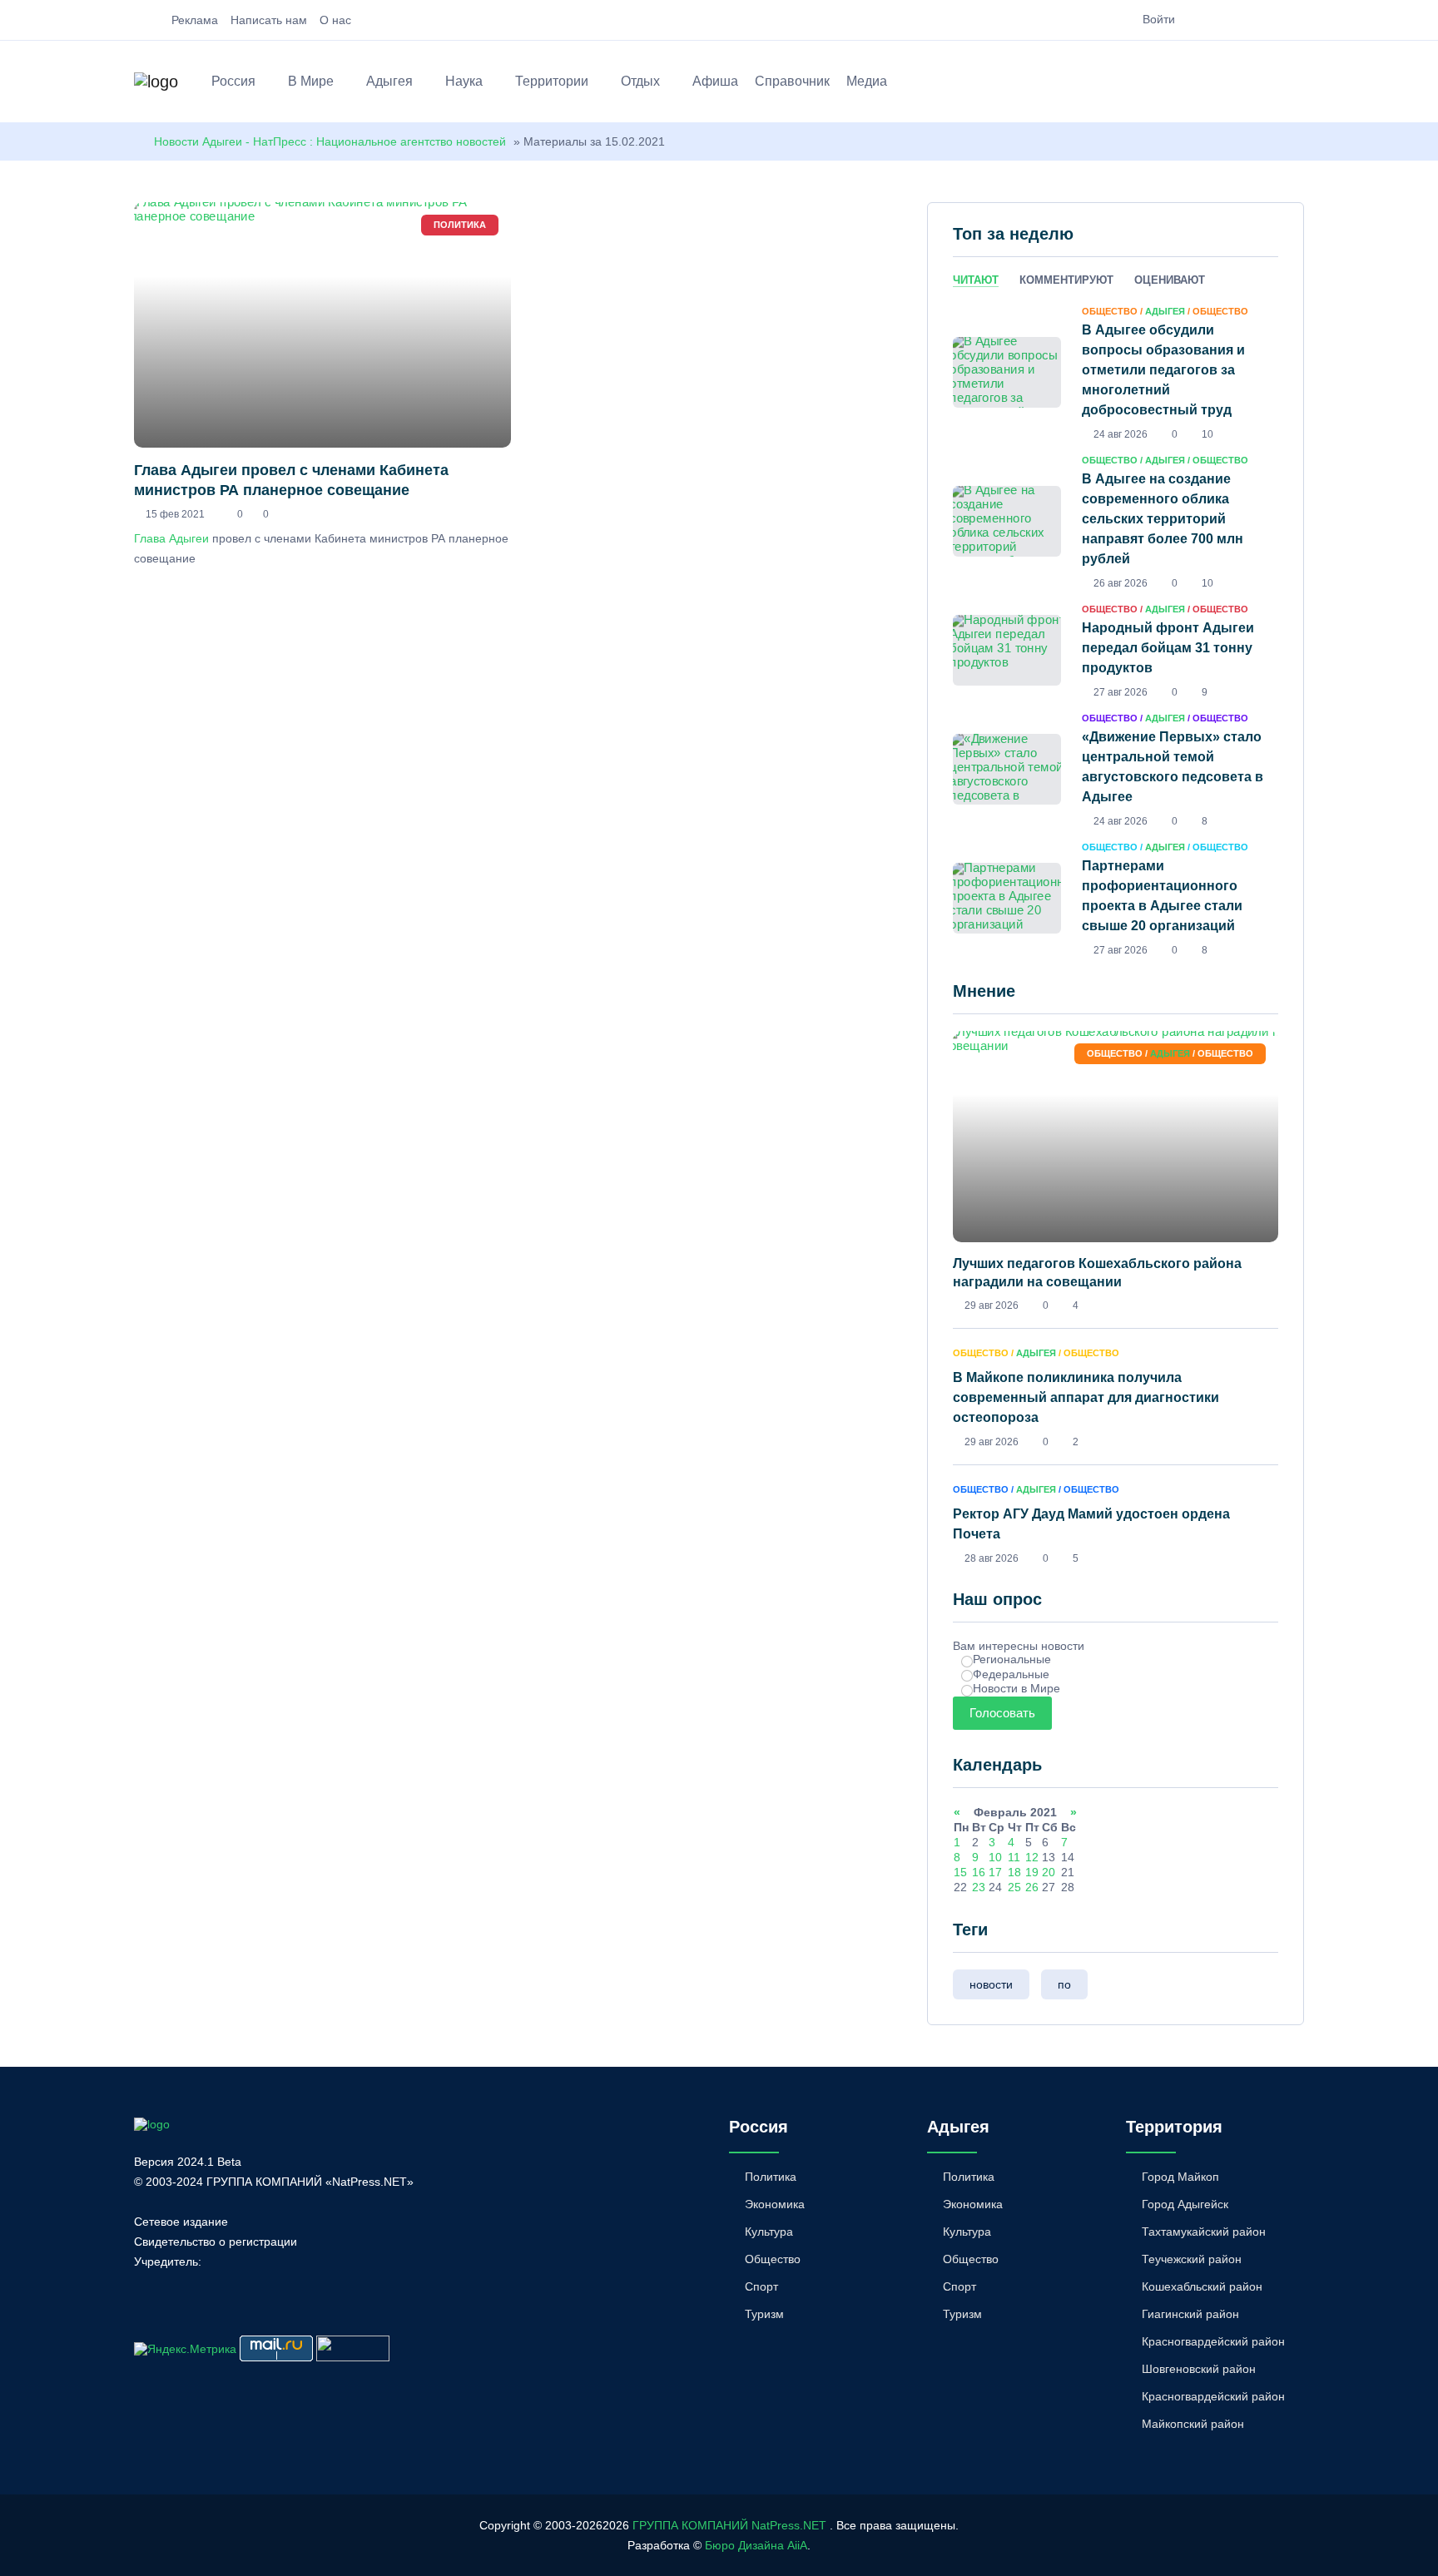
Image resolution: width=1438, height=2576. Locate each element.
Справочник (792, 81)
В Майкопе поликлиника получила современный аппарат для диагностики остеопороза (1086, 1397)
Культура (769, 2232)
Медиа (867, 81)
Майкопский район (1193, 2424)
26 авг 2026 (1121, 583)
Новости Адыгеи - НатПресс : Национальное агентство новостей (330, 141)
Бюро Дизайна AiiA (756, 2545)
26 (1032, 1887)
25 (1014, 1887)
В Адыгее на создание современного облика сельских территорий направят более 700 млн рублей (1163, 519)
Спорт (761, 2286)
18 (1014, 1872)
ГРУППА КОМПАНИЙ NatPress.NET (729, 2525)
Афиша (715, 81)
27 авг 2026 (1121, 692)
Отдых (640, 81)
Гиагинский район (1190, 2314)
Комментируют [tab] (1066, 280)
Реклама (195, 20)
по (1064, 1984)
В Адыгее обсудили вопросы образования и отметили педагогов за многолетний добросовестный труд (1163, 370)
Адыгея (389, 81)
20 (1049, 1872)
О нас (335, 20)
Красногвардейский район (1213, 2341)
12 (1032, 1857)
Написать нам (269, 20)
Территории (552, 81)
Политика (771, 2177)
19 (1032, 1872)
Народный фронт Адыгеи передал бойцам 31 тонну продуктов (1168, 648)
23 (979, 1887)
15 (960, 1872)
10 (995, 1857)
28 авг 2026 (992, 1558)
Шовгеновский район (1199, 2369)
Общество (773, 2259)
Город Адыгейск (1185, 2204)
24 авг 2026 (1121, 434)
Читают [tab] (976, 280)
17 (995, 1872)
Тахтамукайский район (1204, 2232)
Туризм (764, 2314)
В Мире (311, 81)
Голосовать (1002, 1713)
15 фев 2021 (175, 514)
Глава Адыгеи (171, 538)
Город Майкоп (1180, 2177)
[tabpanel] (1116, 630)
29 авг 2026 (992, 1305)
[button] (1296, 84)
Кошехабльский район (1202, 2286)
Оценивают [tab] (1170, 280)
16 (979, 1872)
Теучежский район (1192, 2259)
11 (1014, 1857)
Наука (464, 81)
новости (991, 1984)
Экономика (775, 2204)
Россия (233, 81)
